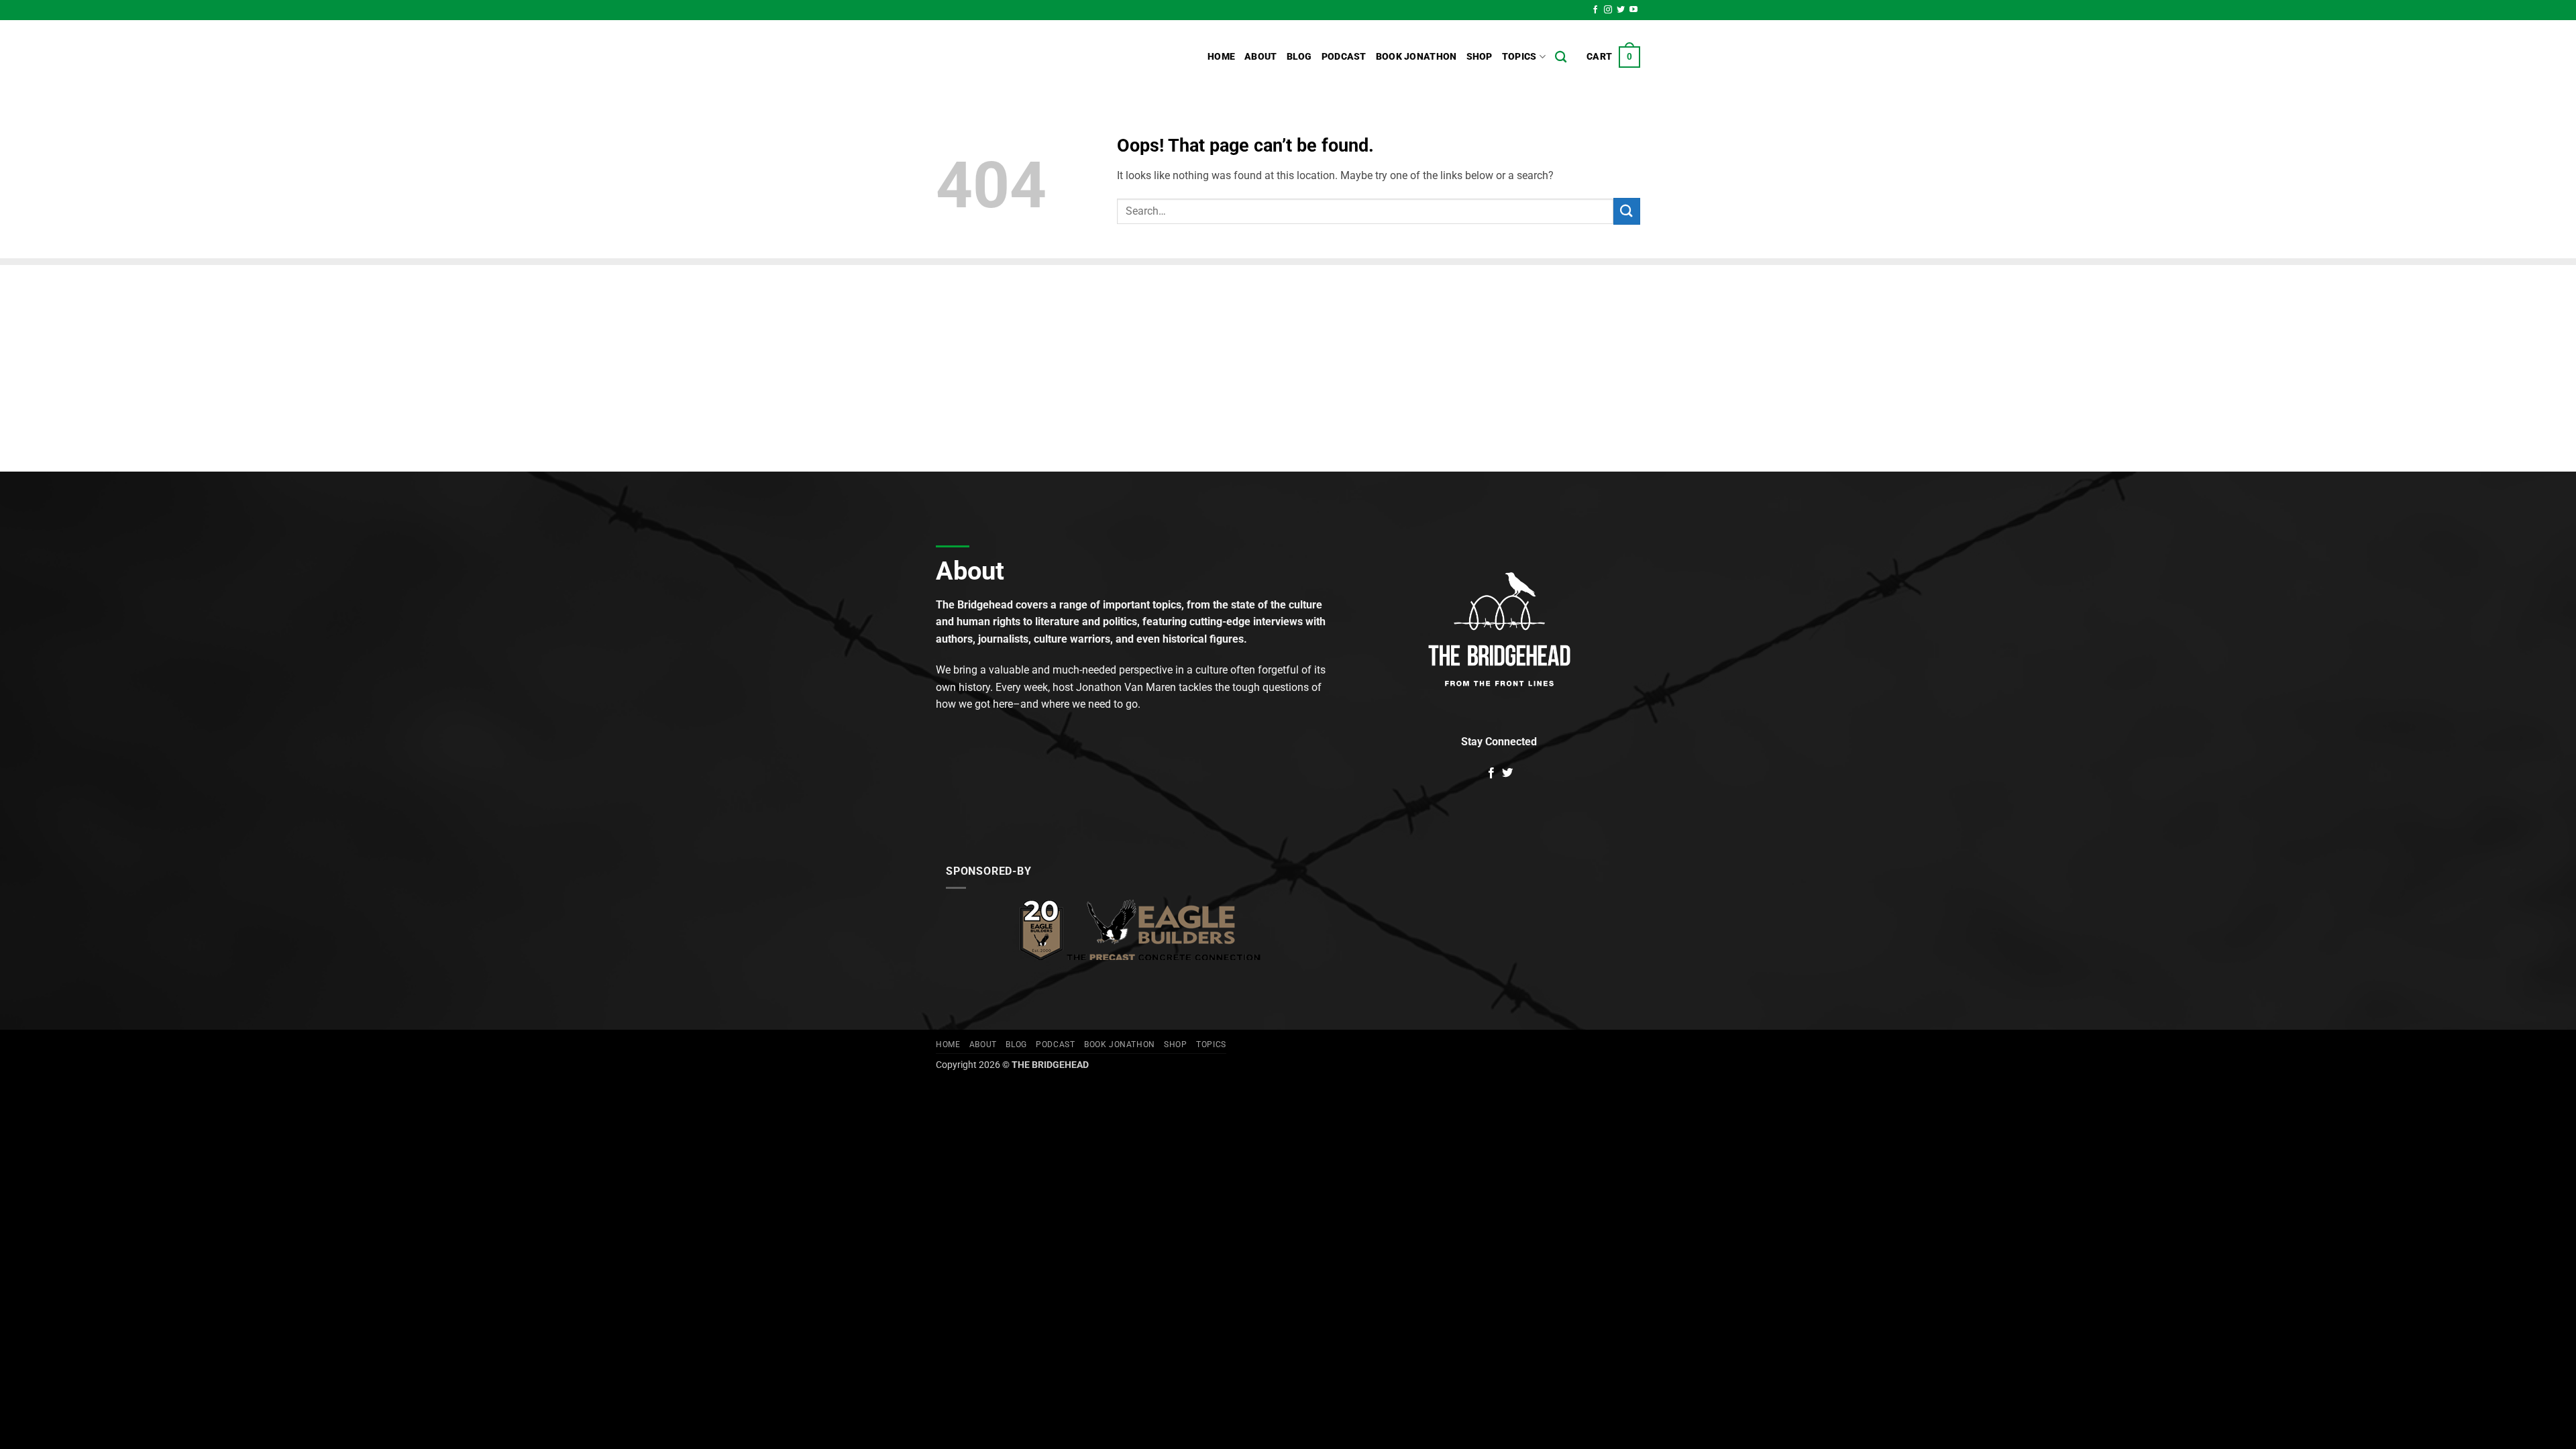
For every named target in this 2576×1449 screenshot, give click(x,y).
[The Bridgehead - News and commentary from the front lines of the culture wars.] (1026, 57)
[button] (1613, 57)
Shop (1480, 57)
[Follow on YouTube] (1633, 10)
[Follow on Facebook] (1595, 10)
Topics (1519, 57)
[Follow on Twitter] (1621, 10)
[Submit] (1627, 211)
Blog (1299, 57)
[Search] (1561, 57)
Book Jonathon (1416, 57)
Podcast (1344, 57)
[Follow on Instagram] (1608, 10)
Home (1221, 57)
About (1260, 57)
